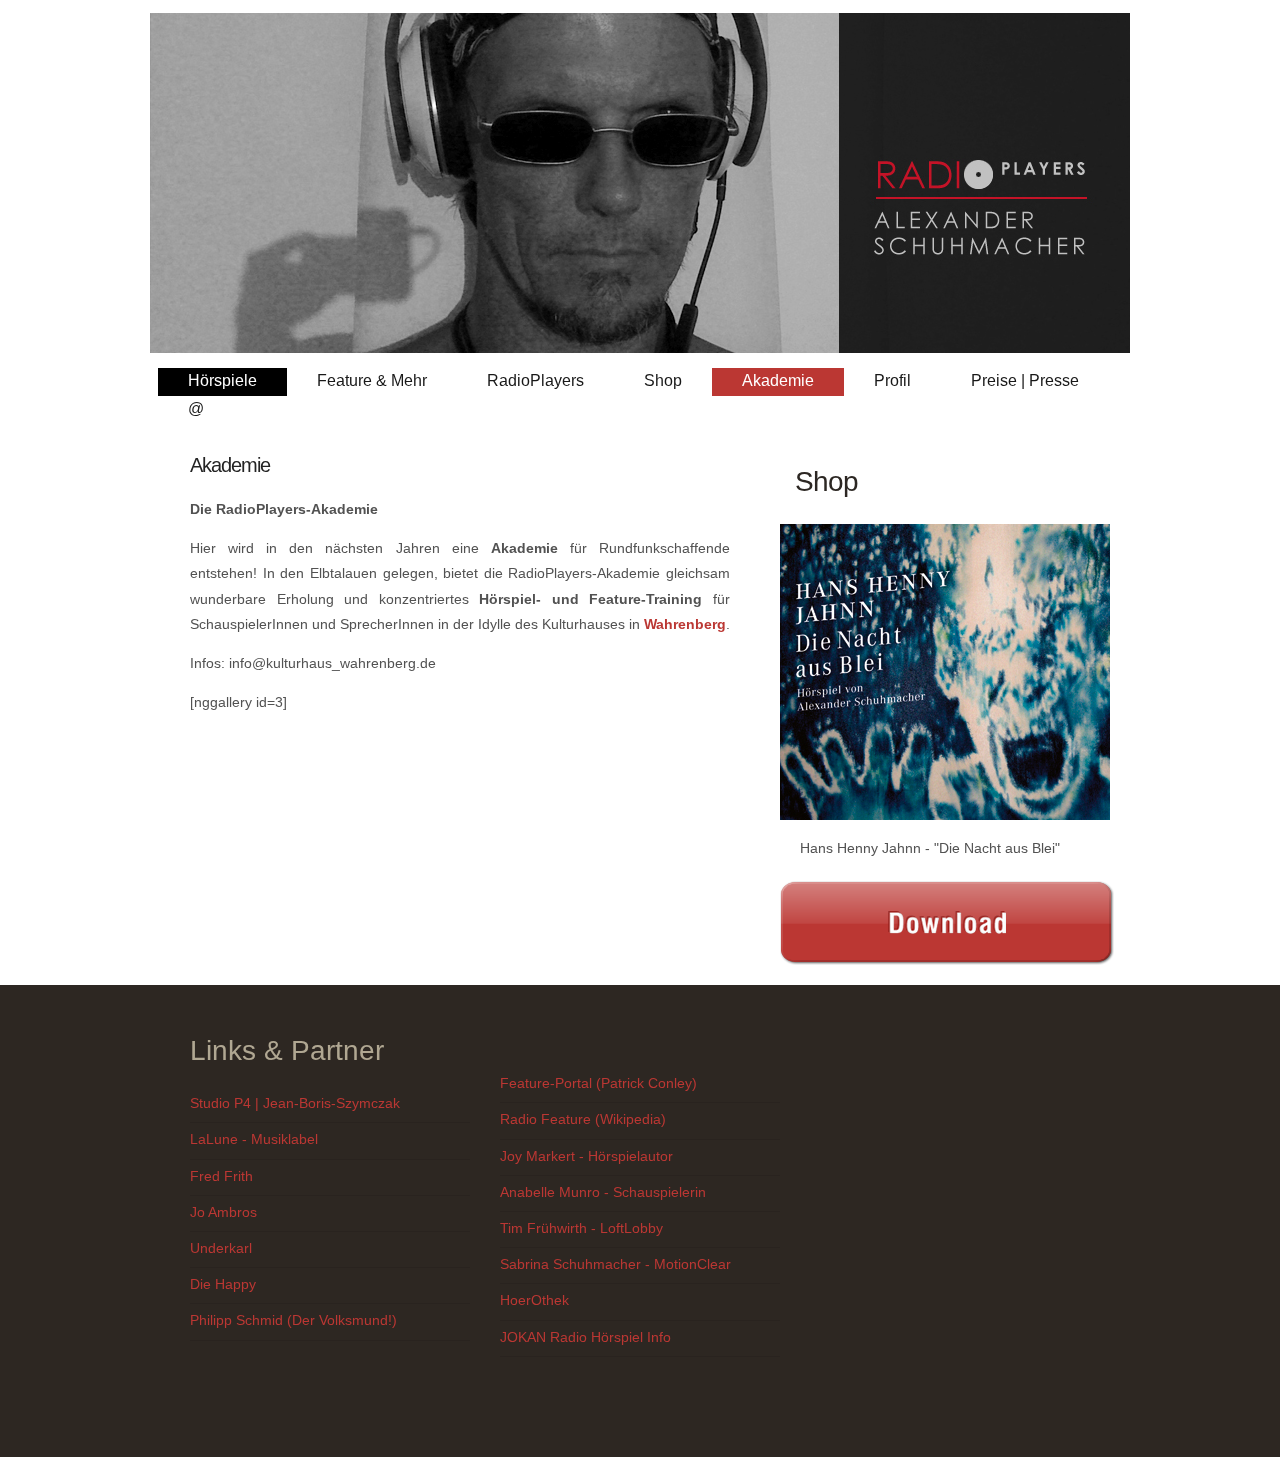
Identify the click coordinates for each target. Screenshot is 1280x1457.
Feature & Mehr (372, 380)
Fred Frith (221, 1176)
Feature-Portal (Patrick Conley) (598, 1083)
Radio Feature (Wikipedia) (583, 1119)
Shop (663, 380)
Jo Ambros (223, 1212)
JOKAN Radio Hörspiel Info (585, 1337)
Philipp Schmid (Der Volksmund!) (293, 1320)
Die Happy (223, 1284)
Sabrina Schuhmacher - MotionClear (615, 1264)
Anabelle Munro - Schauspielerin (603, 1192)
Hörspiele (222, 380)
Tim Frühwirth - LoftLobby (581, 1228)
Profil (892, 380)
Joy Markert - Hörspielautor (586, 1156)
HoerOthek (534, 1300)
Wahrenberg (685, 624)
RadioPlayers (535, 380)
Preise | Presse (1025, 380)
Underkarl (221, 1248)
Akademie (778, 380)
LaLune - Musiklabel (254, 1139)
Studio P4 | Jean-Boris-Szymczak (295, 1103)
